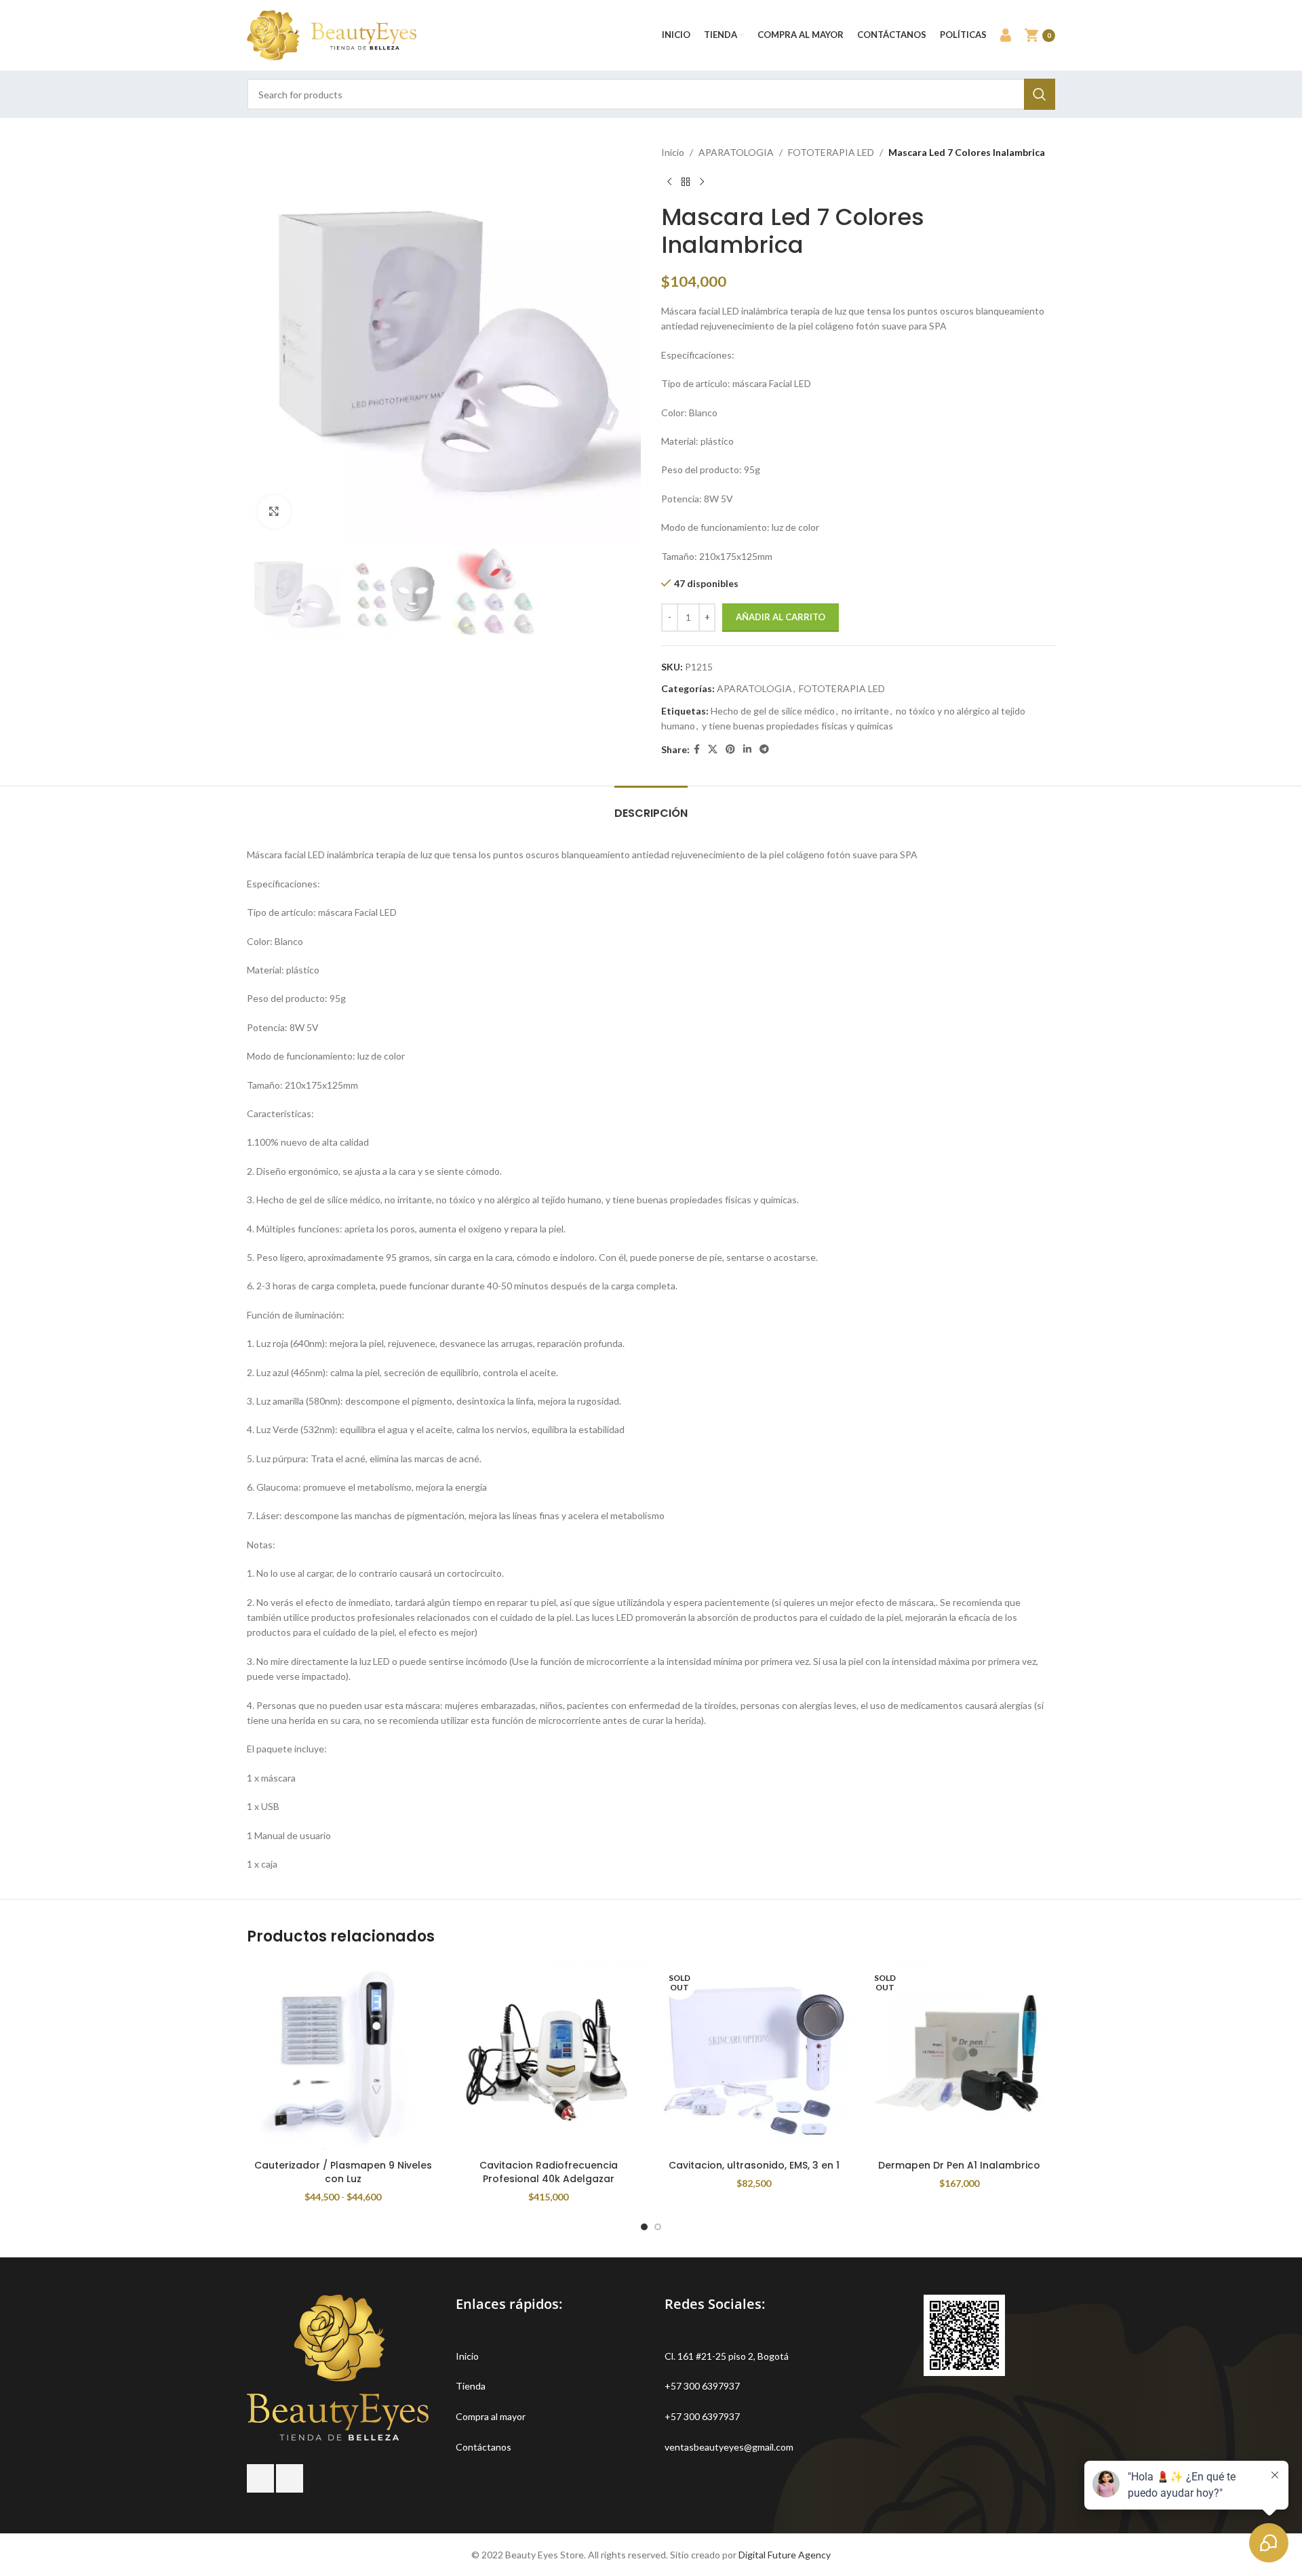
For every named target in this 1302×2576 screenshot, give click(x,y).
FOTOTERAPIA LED (831, 152)
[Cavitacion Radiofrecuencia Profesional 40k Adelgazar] (548, 2057)
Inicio (673, 152)
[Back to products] (686, 182)
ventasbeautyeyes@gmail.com (729, 2447)
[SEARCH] (1040, 94)
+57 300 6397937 (702, 2386)
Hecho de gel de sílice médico (773, 711)
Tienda (471, 2386)
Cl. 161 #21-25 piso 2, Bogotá (727, 2356)
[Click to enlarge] (274, 512)
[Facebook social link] (697, 749)
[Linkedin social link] (747, 749)
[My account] (1006, 35)
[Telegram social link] (764, 749)
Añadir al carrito (781, 617)
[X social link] (713, 749)
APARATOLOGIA (736, 152)
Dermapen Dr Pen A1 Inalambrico (959, 2165)
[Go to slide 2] (658, 2227)
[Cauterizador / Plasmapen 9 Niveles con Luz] (343, 2057)
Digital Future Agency (785, 2555)
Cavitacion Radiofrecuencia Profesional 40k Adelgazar (549, 2172)
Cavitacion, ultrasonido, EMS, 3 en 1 (754, 2165)
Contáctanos (484, 2447)
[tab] (651, 806)
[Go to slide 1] (644, 2227)
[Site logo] (332, 34)
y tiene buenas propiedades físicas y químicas (797, 726)
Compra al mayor (491, 2416)
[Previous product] (669, 182)
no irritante (865, 711)
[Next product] (702, 182)
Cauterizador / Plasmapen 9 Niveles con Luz (343, 2172)
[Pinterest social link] (730, 749)
